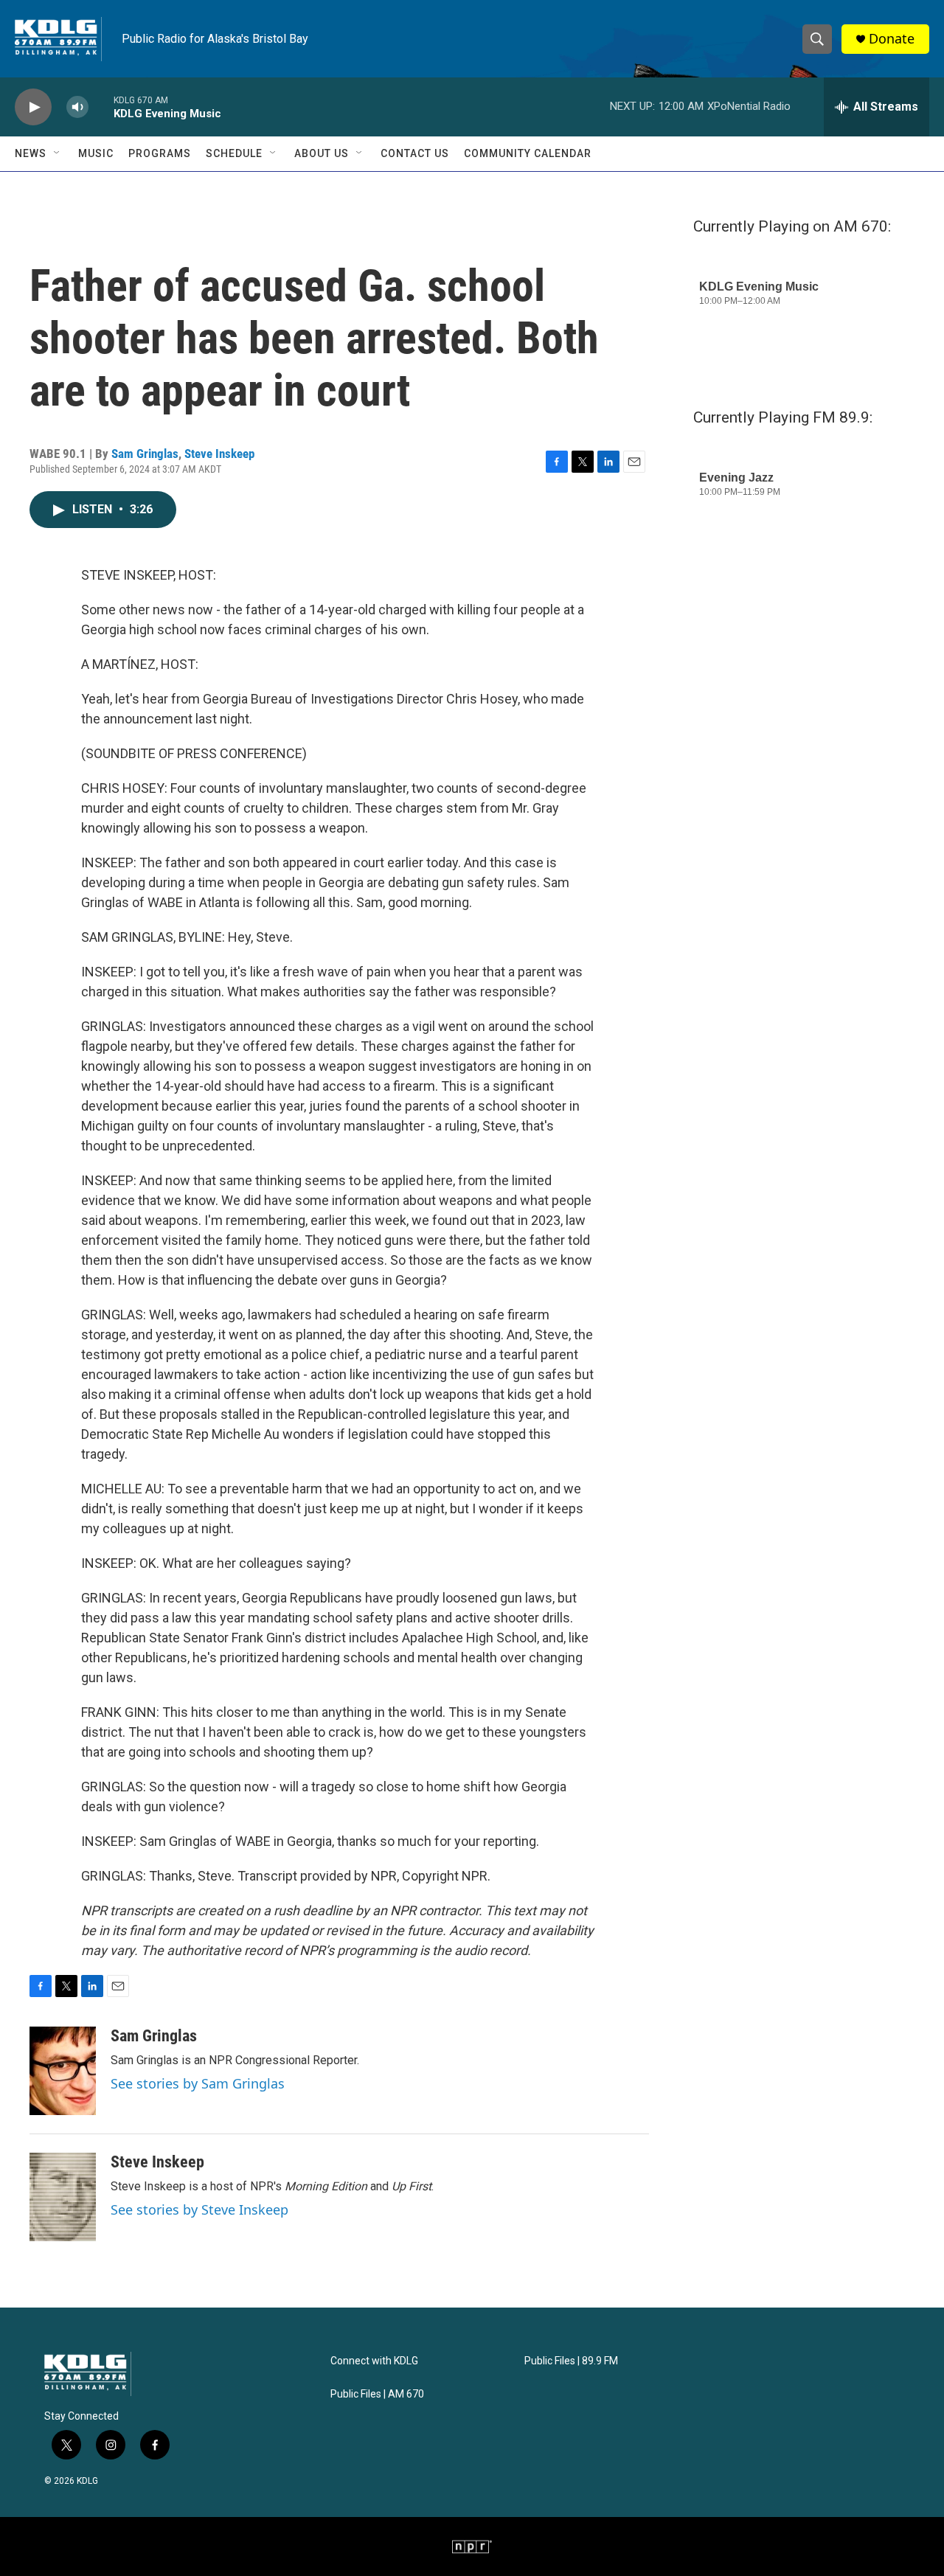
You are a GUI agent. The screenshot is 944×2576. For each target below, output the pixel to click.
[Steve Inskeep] (63, 2197)
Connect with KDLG (374, 2361)
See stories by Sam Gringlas (198, 2083)
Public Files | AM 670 (377, 2394)
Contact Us (415, 153)
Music (96, 153)
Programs (160, 153)
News (31, 153)
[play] (33, 107)
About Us (322, 153)
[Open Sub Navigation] (58, 153)
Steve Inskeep (219, 454)
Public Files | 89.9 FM (571, 2361)
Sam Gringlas (145, 454)
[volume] (77, 107)
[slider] (101, 107)
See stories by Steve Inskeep (199, 2209)
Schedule (234, 153)
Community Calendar (528, 153)
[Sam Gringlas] (63, 2071)
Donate (892, 39)
